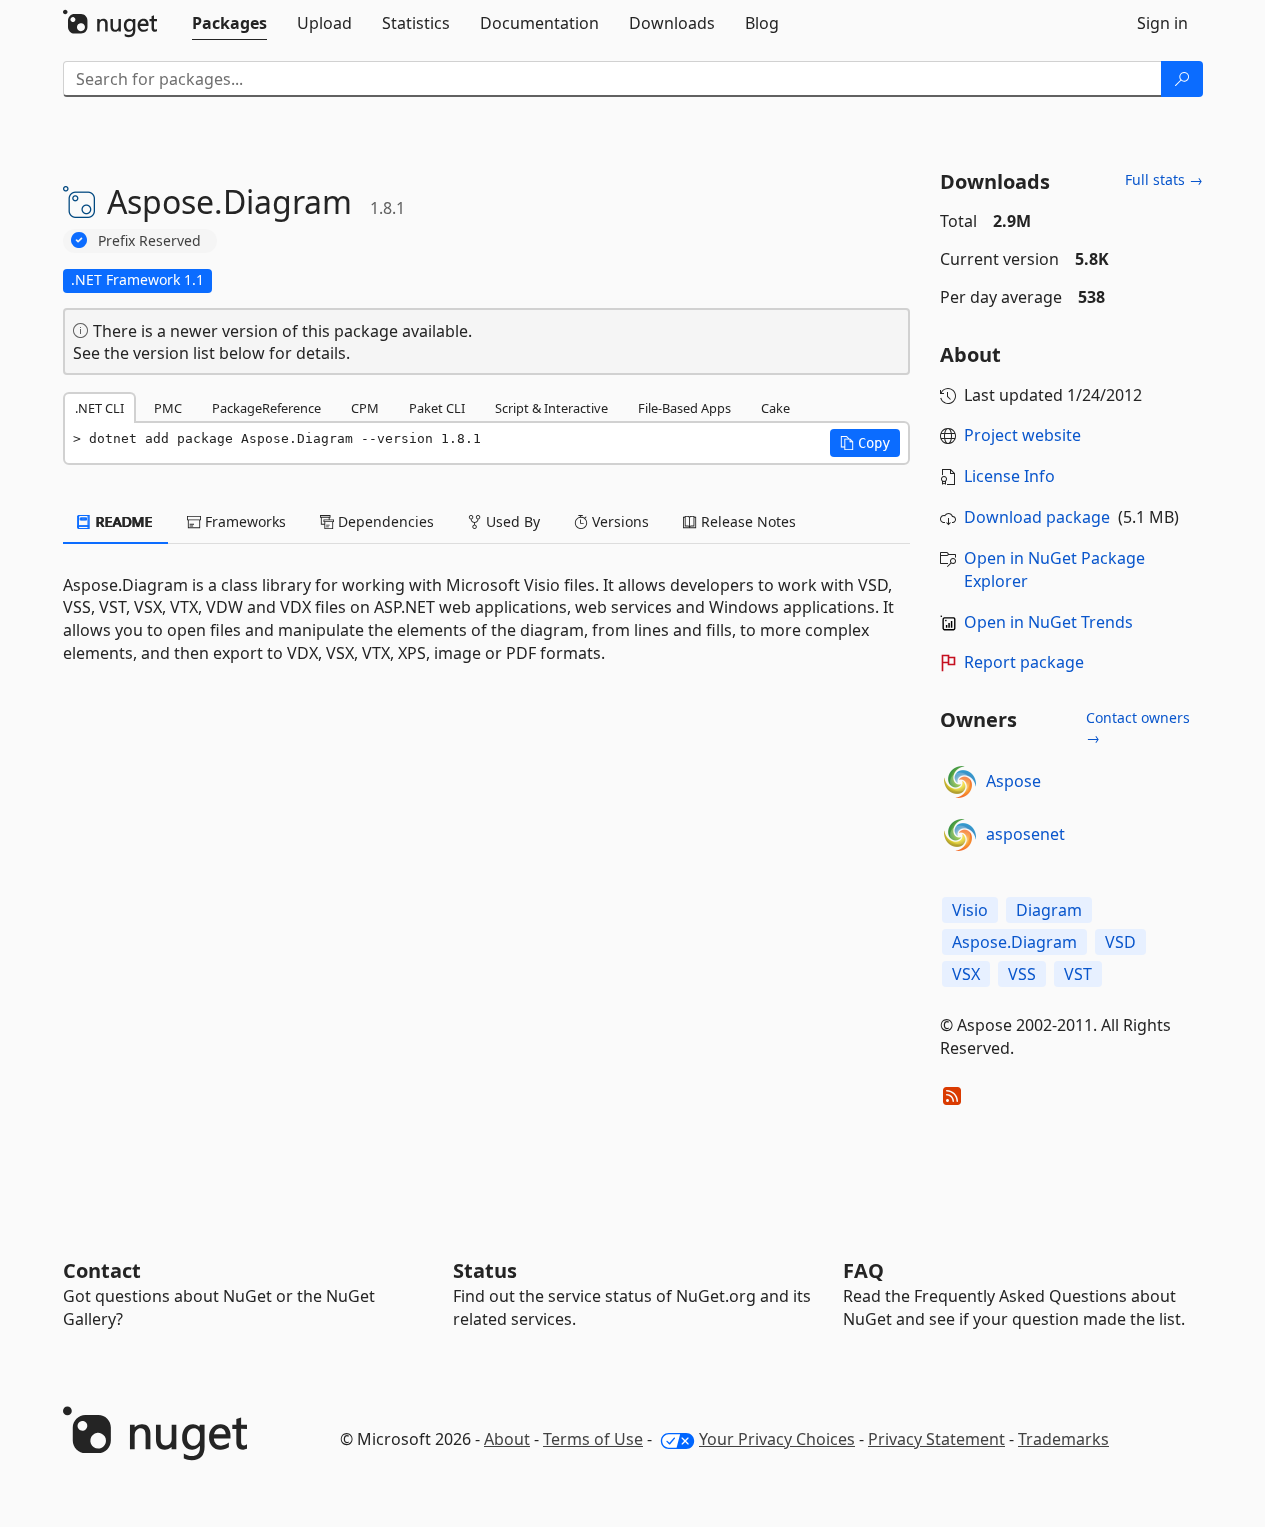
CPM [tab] (365, 408)
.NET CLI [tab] (99, 408)
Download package (1037, 517)
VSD (1120, 942)
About (507, 1439)
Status (485, 1270)
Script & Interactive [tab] (551, 408)
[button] (865, 443)
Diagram (1049, 910)
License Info (1009, 476)
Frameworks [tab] (243, 521)
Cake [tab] (775, 408)
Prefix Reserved (149, 240)
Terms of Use (593, 1439)
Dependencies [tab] (384, 521)
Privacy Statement (936, 1439)
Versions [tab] (618, 521)
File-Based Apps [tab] (684, 408)
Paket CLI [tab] (437, 408)
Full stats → (1164, 179)
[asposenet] (960, 835)
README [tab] (122, 521)
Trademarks (1063, 1439)
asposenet (1025, 834)
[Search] (1182, 79)
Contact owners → (1138, 727)
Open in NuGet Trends (1048, 622)
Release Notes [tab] (746, 521)
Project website (1022, 435)
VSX (966, 974)
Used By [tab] (511, 521)
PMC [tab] (168, 408)
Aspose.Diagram (1014, 942)
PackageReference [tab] (266, 408)
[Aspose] (960, 782)
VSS (1022, 974)
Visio (970, 910)
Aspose (1013, 781)
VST (1078, 974)
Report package (1024, 662)
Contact (102, 1270)
